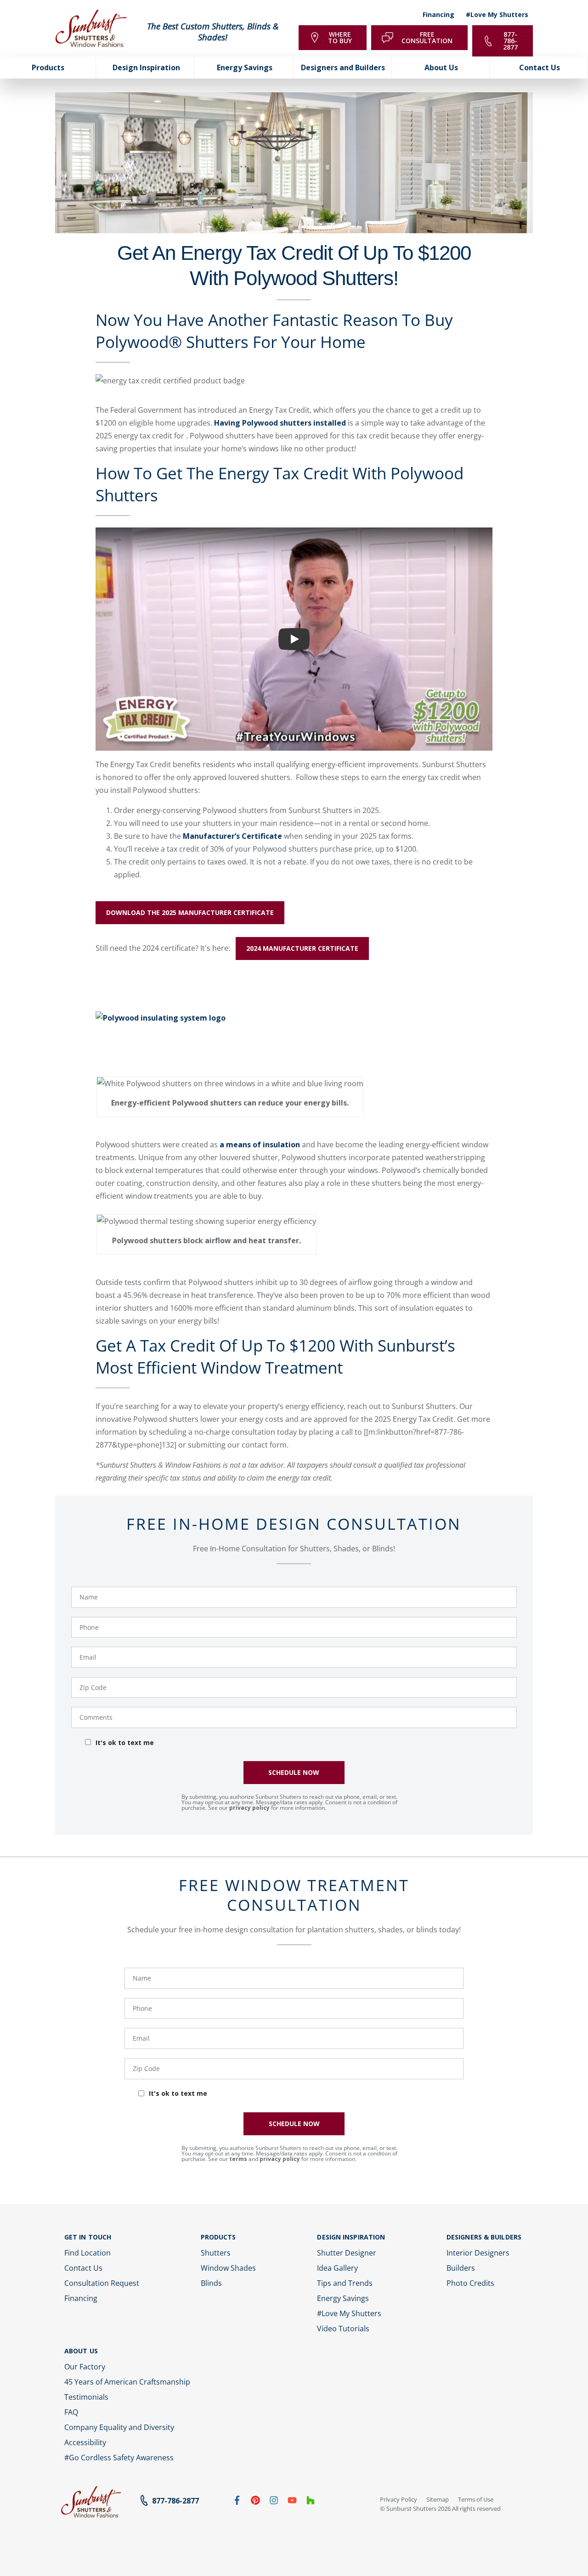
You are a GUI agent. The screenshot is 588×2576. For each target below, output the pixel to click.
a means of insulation (260, 1145)
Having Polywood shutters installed (280, 423)
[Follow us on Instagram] (274, 2502)
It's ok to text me (125, 1743)
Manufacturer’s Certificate (232, 836)
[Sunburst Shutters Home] (91, 29)
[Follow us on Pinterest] (255, 2502)
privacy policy (249, 1808)
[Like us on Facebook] (237, 2502)
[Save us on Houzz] (311, 2502)
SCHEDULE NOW (294, 1772)
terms (238, 2159)
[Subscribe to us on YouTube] (292, 2502)
